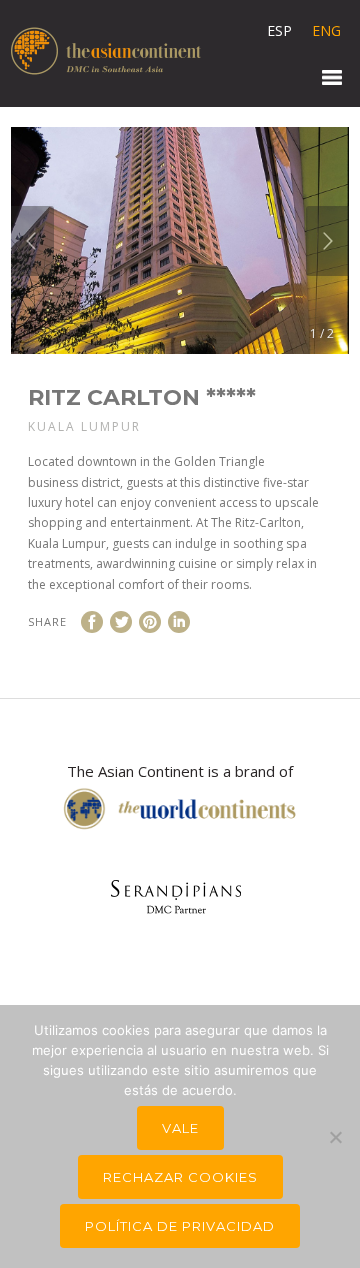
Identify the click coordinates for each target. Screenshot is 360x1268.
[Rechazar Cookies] (335, 1137)
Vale (180, 1128)
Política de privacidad (180, 1226)
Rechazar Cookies (180, 1177)
